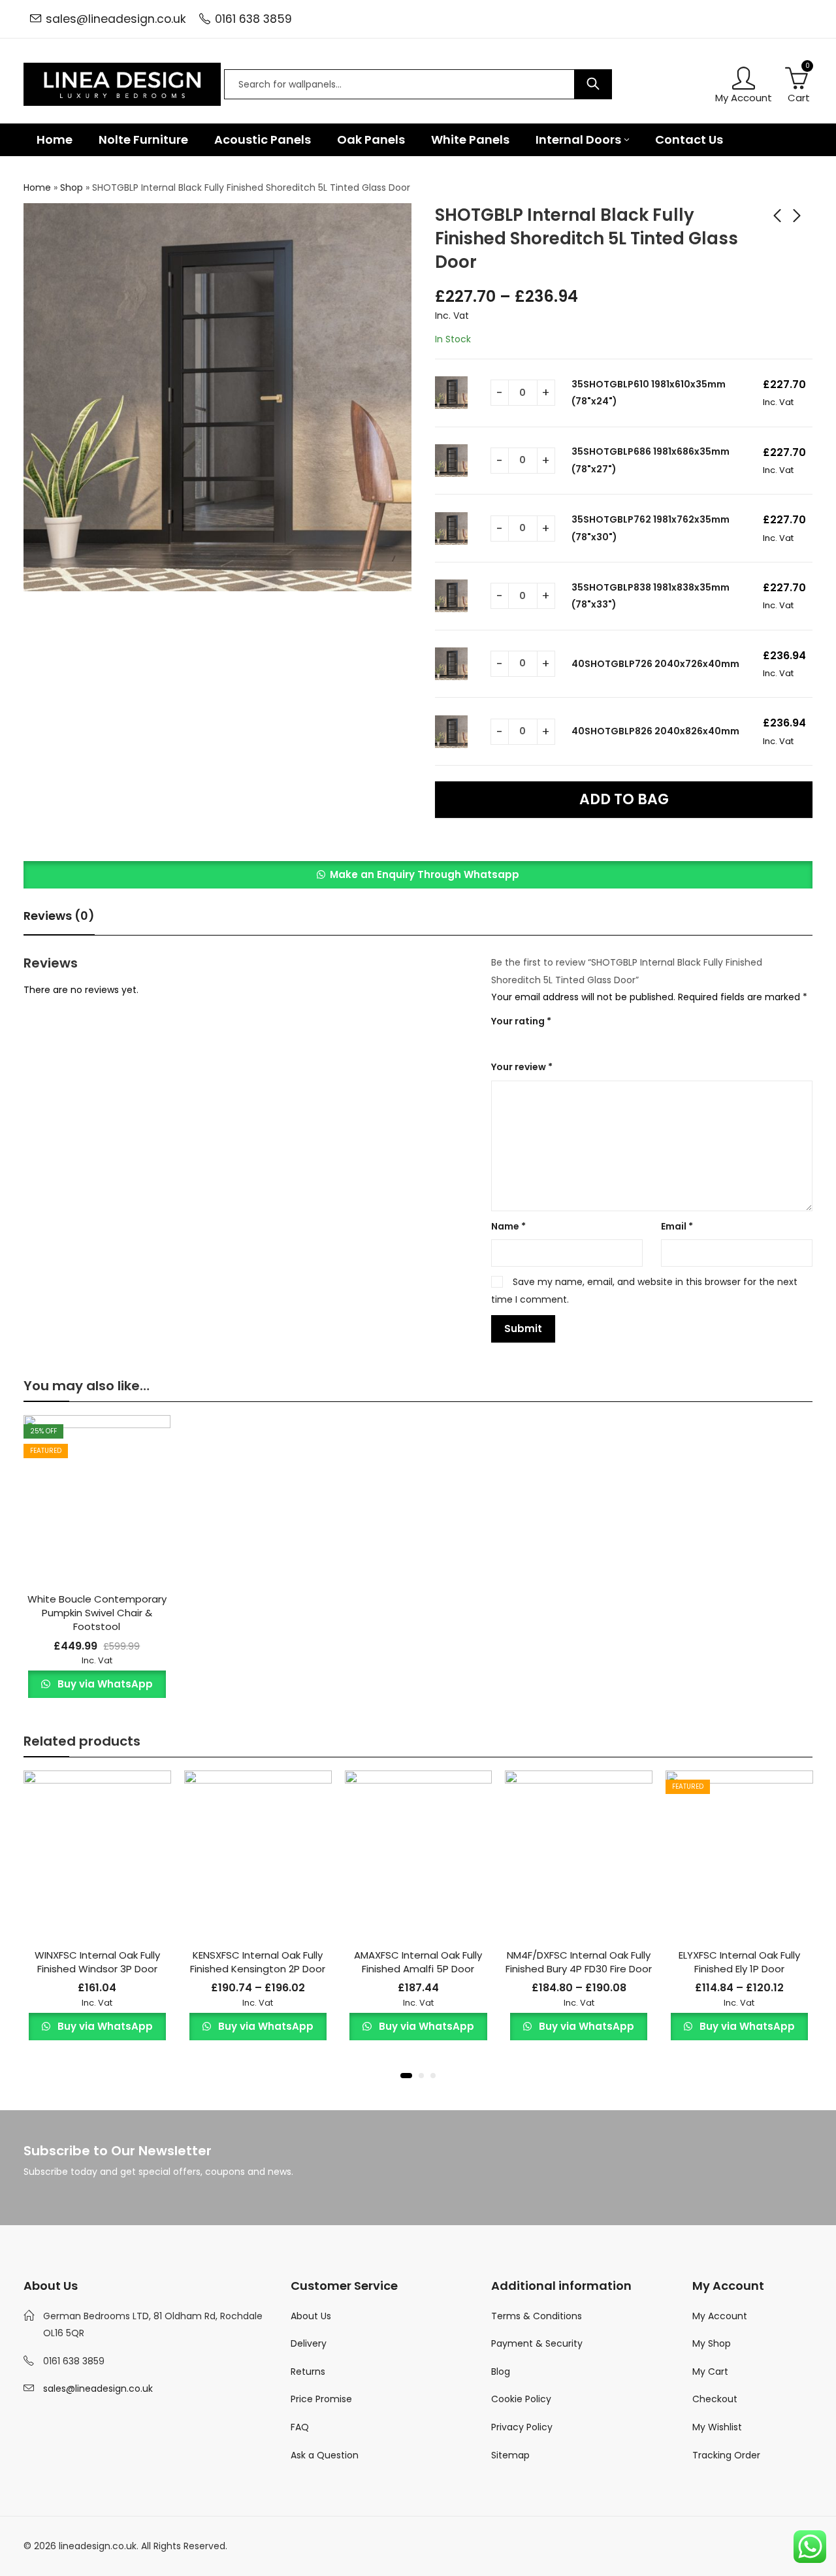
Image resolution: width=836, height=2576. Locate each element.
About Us (311, 2316)
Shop (72, 187)
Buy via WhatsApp (104, 1684)
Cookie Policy (521, 2399)
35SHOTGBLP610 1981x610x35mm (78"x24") (649, 393)
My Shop (712, 2343)
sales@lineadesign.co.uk (116, 19)
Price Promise (321, 2399)
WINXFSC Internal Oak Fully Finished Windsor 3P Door (97, 1962)
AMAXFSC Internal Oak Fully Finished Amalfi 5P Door (418, 1962)
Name (508, 1226)
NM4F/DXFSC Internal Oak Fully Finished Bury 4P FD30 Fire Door (579, 1962)
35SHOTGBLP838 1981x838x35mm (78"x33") (651, 596)
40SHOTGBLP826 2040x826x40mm (655, 731)
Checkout (715, 2399)
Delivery (309, 2343)
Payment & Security (537, 2343)
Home (37, 187)
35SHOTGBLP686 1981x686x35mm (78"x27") (651, 460)
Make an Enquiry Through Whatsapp (425, 874)
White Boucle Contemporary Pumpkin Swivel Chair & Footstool (97, 1613)
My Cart (710, 2372)
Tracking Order (726, 2455)
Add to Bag (624, 799)
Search (593, 84)
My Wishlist (717, 2427)
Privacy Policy (522, 2427)
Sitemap (510, 2455)
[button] (418, 875)
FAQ (300, 2427)
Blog (501, 2372)
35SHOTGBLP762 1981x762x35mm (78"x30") (651, 528)
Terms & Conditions (537, 2316)
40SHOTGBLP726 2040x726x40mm (655, 664)
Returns (308, 2372)
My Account (720, 2316)
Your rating (521, 1021)
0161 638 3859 (253, 19)
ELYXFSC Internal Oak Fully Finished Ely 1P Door (739, 1962)
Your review (522, 1067)
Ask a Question (325, 2455)
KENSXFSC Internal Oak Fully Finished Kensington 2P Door (258, 1962)
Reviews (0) (59, 916)
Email (677, 1226)
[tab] (59, 916)
